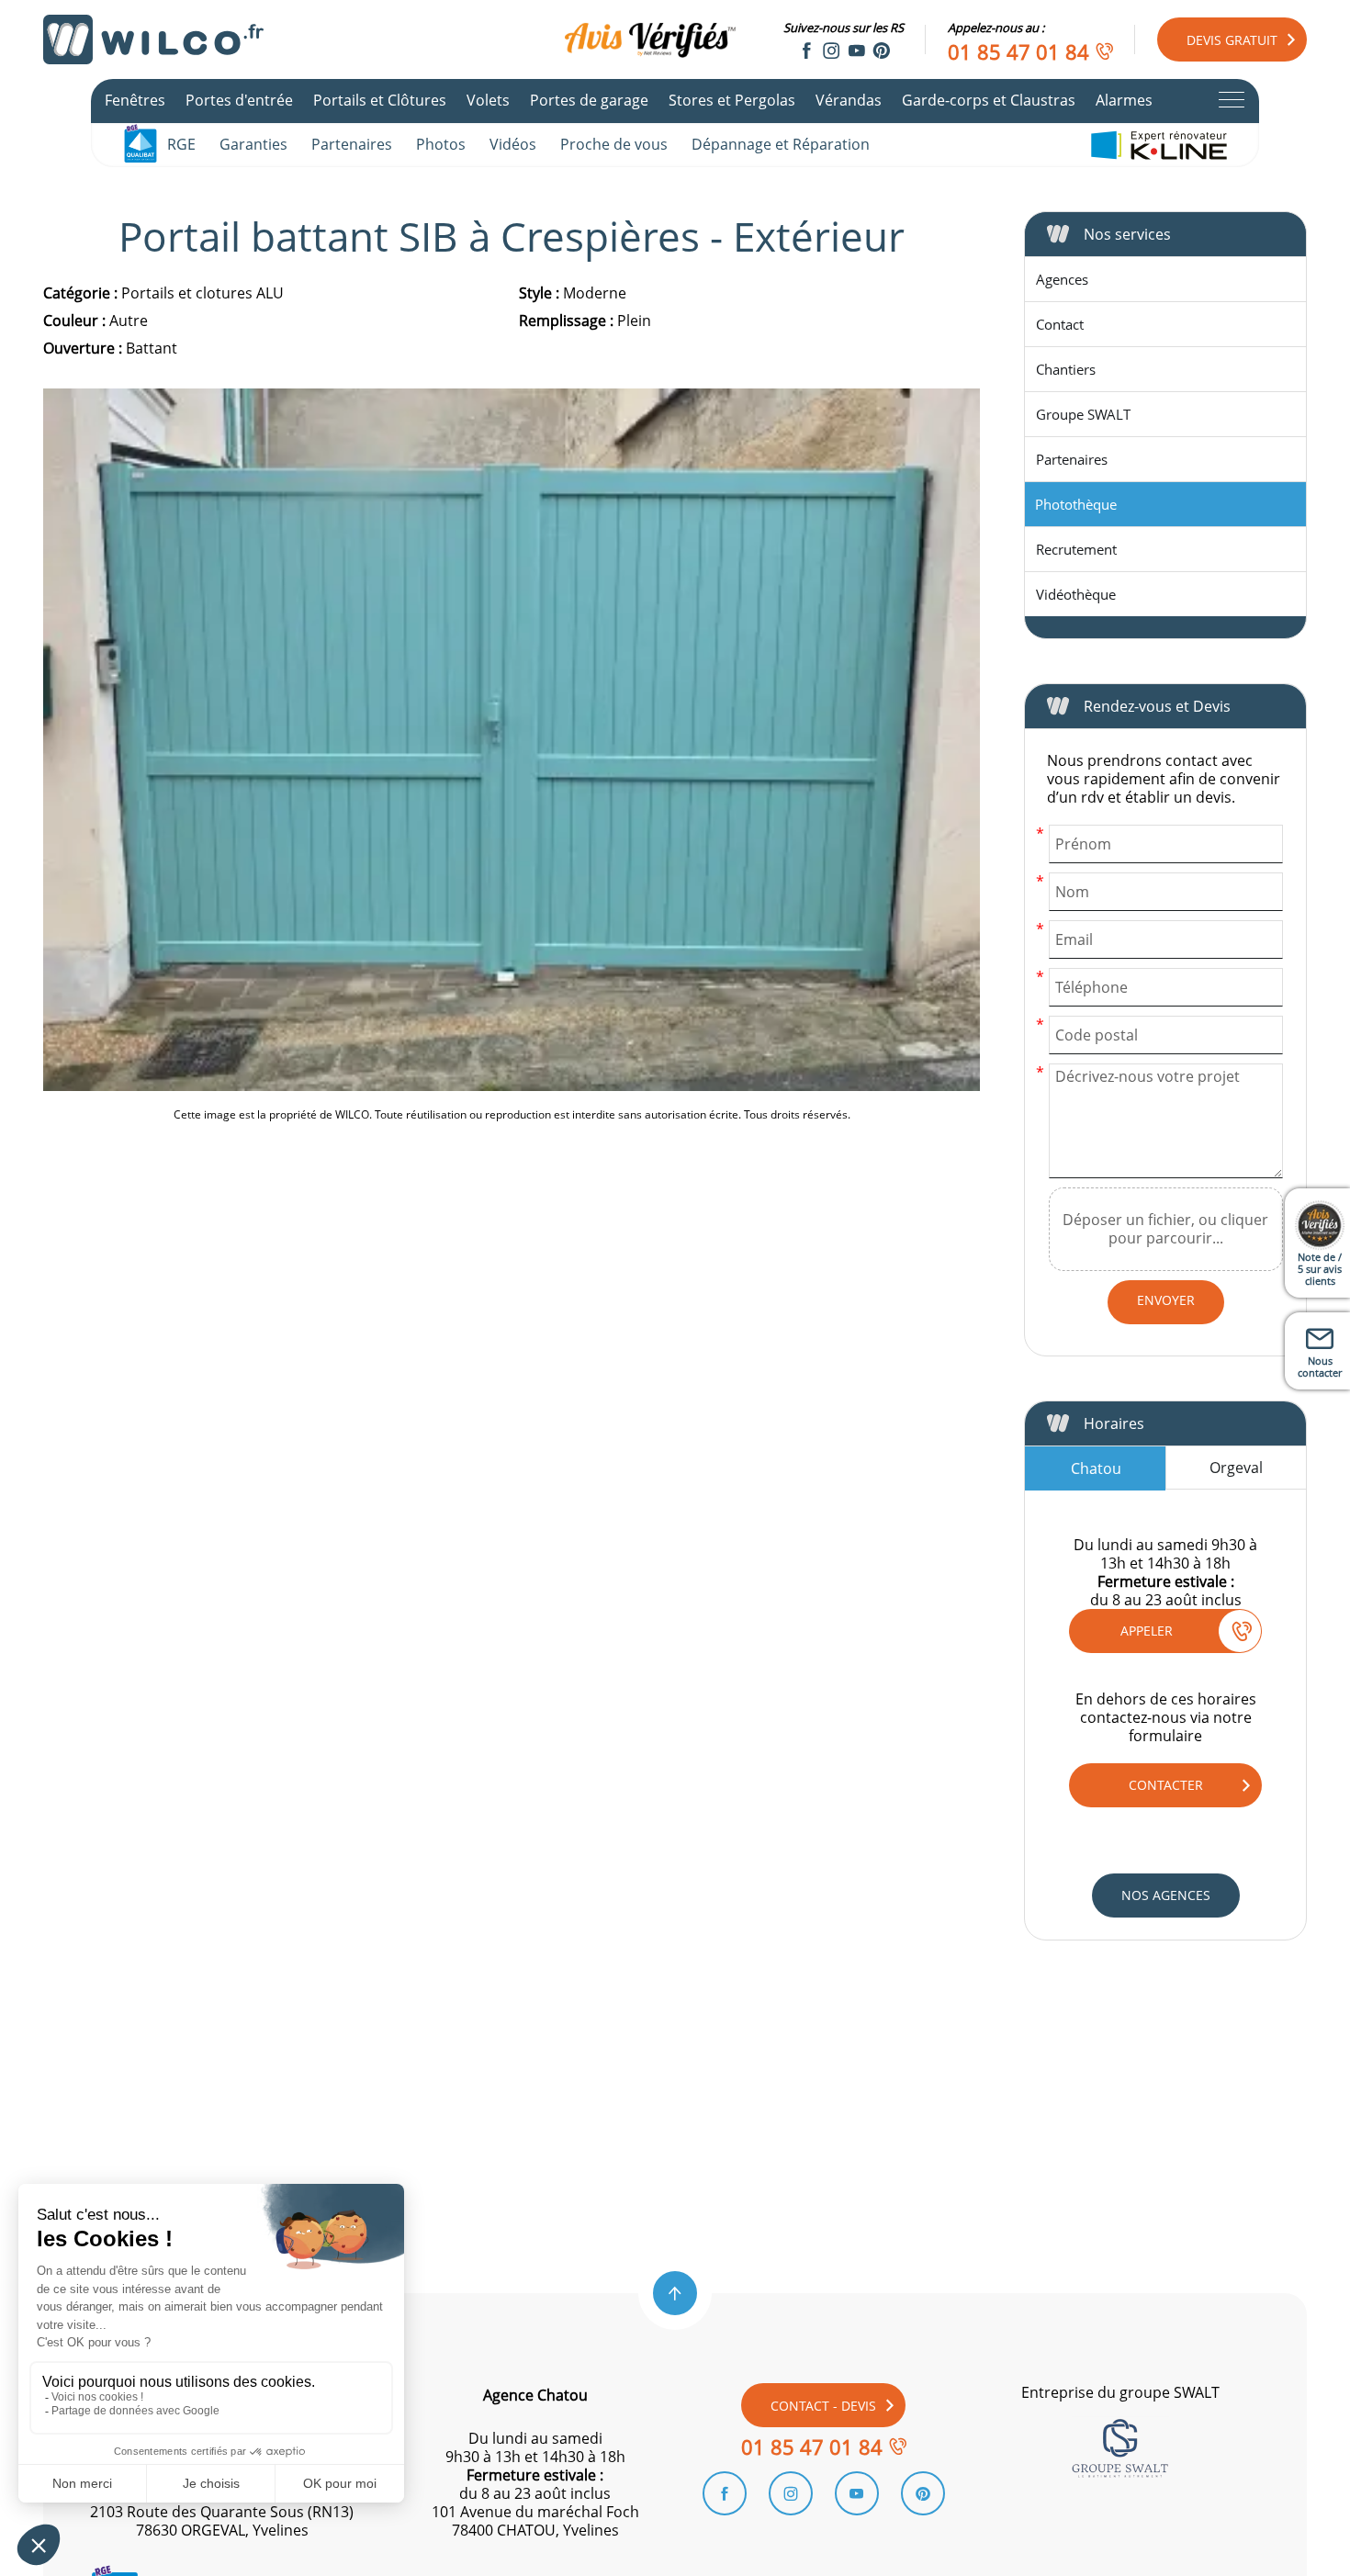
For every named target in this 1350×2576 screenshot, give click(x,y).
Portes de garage (589, 100)
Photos (441, 144)
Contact (1060, 324)
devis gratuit (1232, 40)
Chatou (1096, 1468)
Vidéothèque (1076, 594)
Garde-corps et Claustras (989, 100)
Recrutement (1076, 549)
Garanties (253, 144)
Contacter (1166, 1785)
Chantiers (1066, 369)
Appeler (1147, 1631)
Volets (488, 100)
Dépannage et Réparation (781, 144)
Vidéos (513, 144)
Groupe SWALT (1083, 414)
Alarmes (1124, 100)
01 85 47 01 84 (1018, 51)
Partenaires (352, 144)
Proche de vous (614, 144)
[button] (675, 2293)
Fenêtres (135, 100)
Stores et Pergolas (732, 100)
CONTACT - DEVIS (823, 2406)
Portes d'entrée (239, 100)
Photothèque (1076, 504)
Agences (1062, 279)
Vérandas (849, 100)
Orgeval (1236, 1468)
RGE (181, 144)
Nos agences (1166, 1895)
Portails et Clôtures (380, 100)
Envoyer (1166, 1300)
